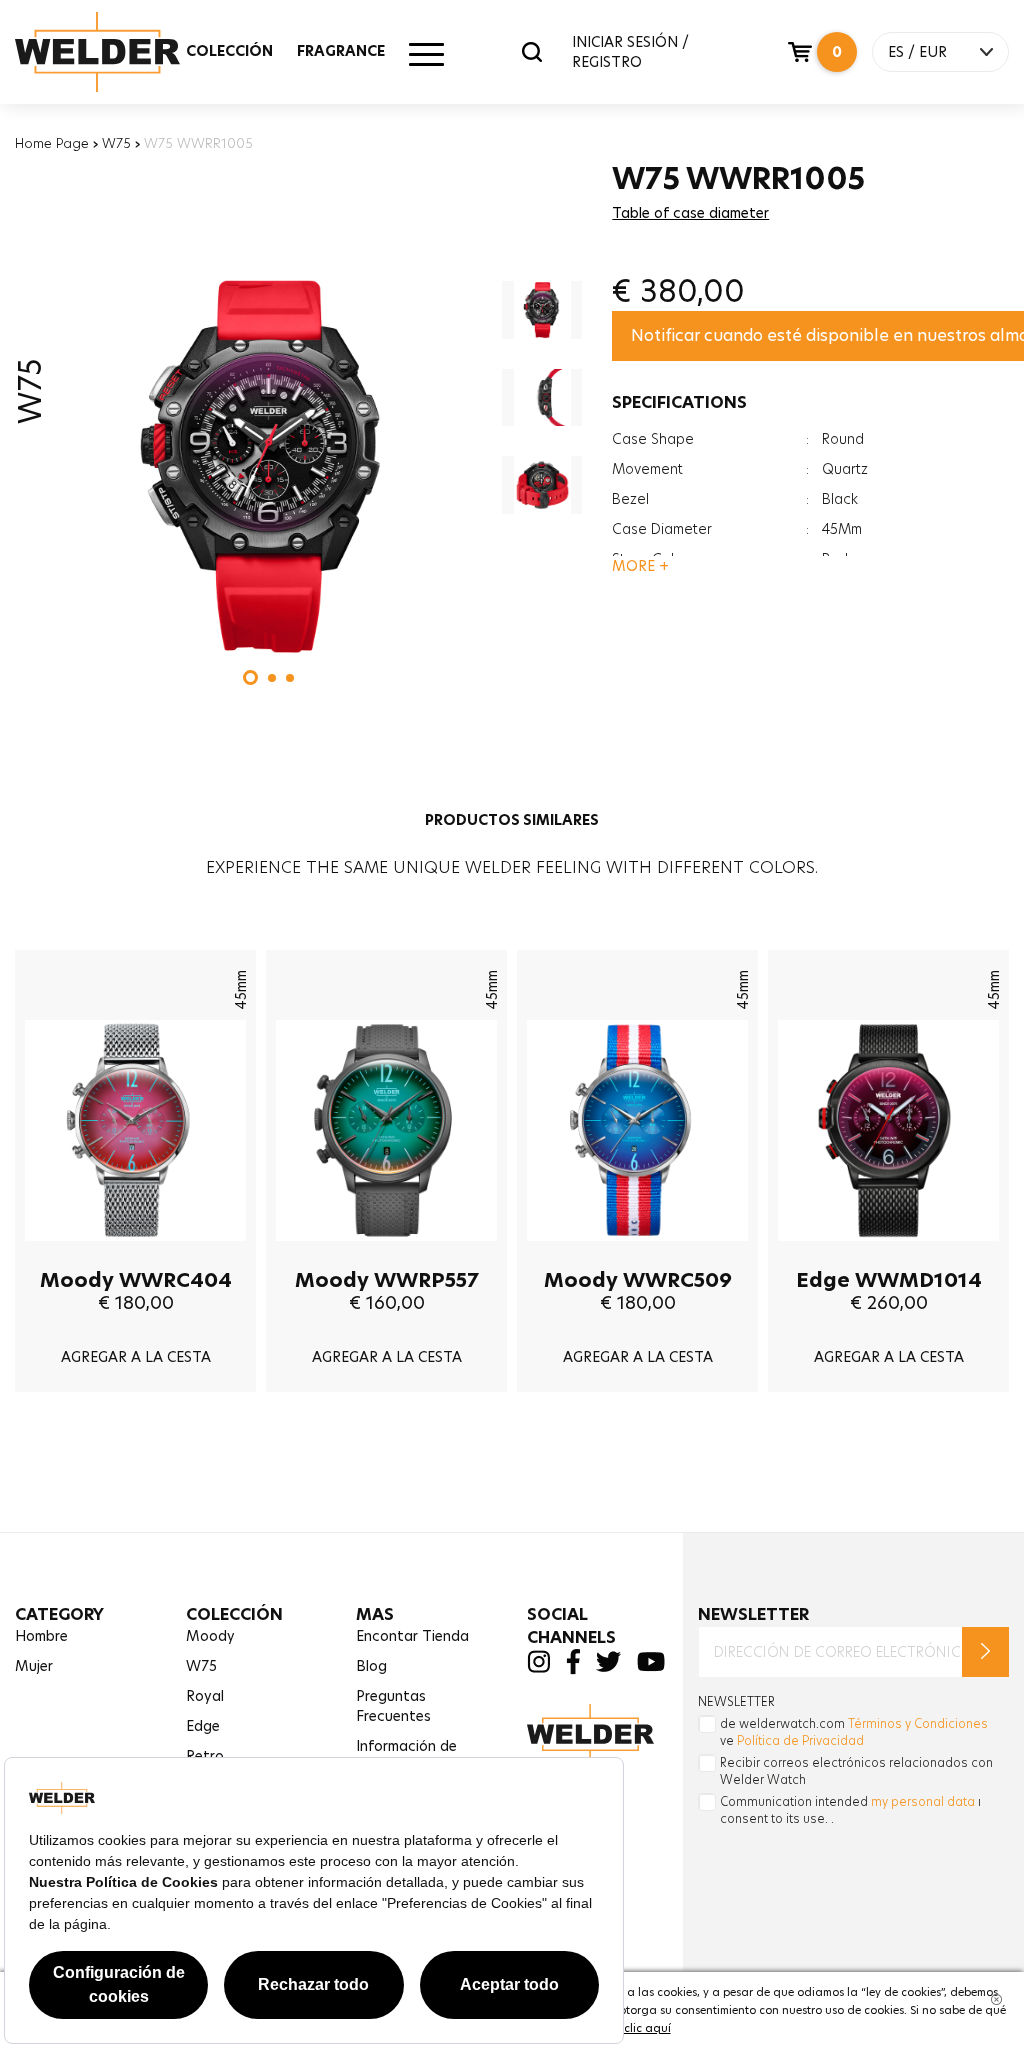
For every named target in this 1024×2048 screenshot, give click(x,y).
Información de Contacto (406, 1756)
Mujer (34, 1666)
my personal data (923, 1801)
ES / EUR (917, 52)
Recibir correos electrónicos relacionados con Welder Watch (856, 1771)
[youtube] (651, 1667)
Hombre (41, 1636)
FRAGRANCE (341, 51)
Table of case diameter (690, 213)
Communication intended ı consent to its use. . (850, 1810)
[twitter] (608, 1667)
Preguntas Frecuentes (393, 1706)
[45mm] (135, 1256)
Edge (203, 1726)
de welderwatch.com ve (854, 1732)
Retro (205, 1756)
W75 (116, 143)
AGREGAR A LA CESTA (136, 1357)
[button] (250, 677)
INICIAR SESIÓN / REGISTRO (630, 52)
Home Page (52, 143)
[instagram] (538, 1668)
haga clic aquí (630, 2028)
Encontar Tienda (412, 1636)
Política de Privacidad (800, 1740)
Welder (117, 52)
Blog (371, 1666)
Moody (210, 1636)
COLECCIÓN (229, 51)
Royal (205, 1696)
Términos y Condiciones (918, 1723)
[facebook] (573, 1670)
